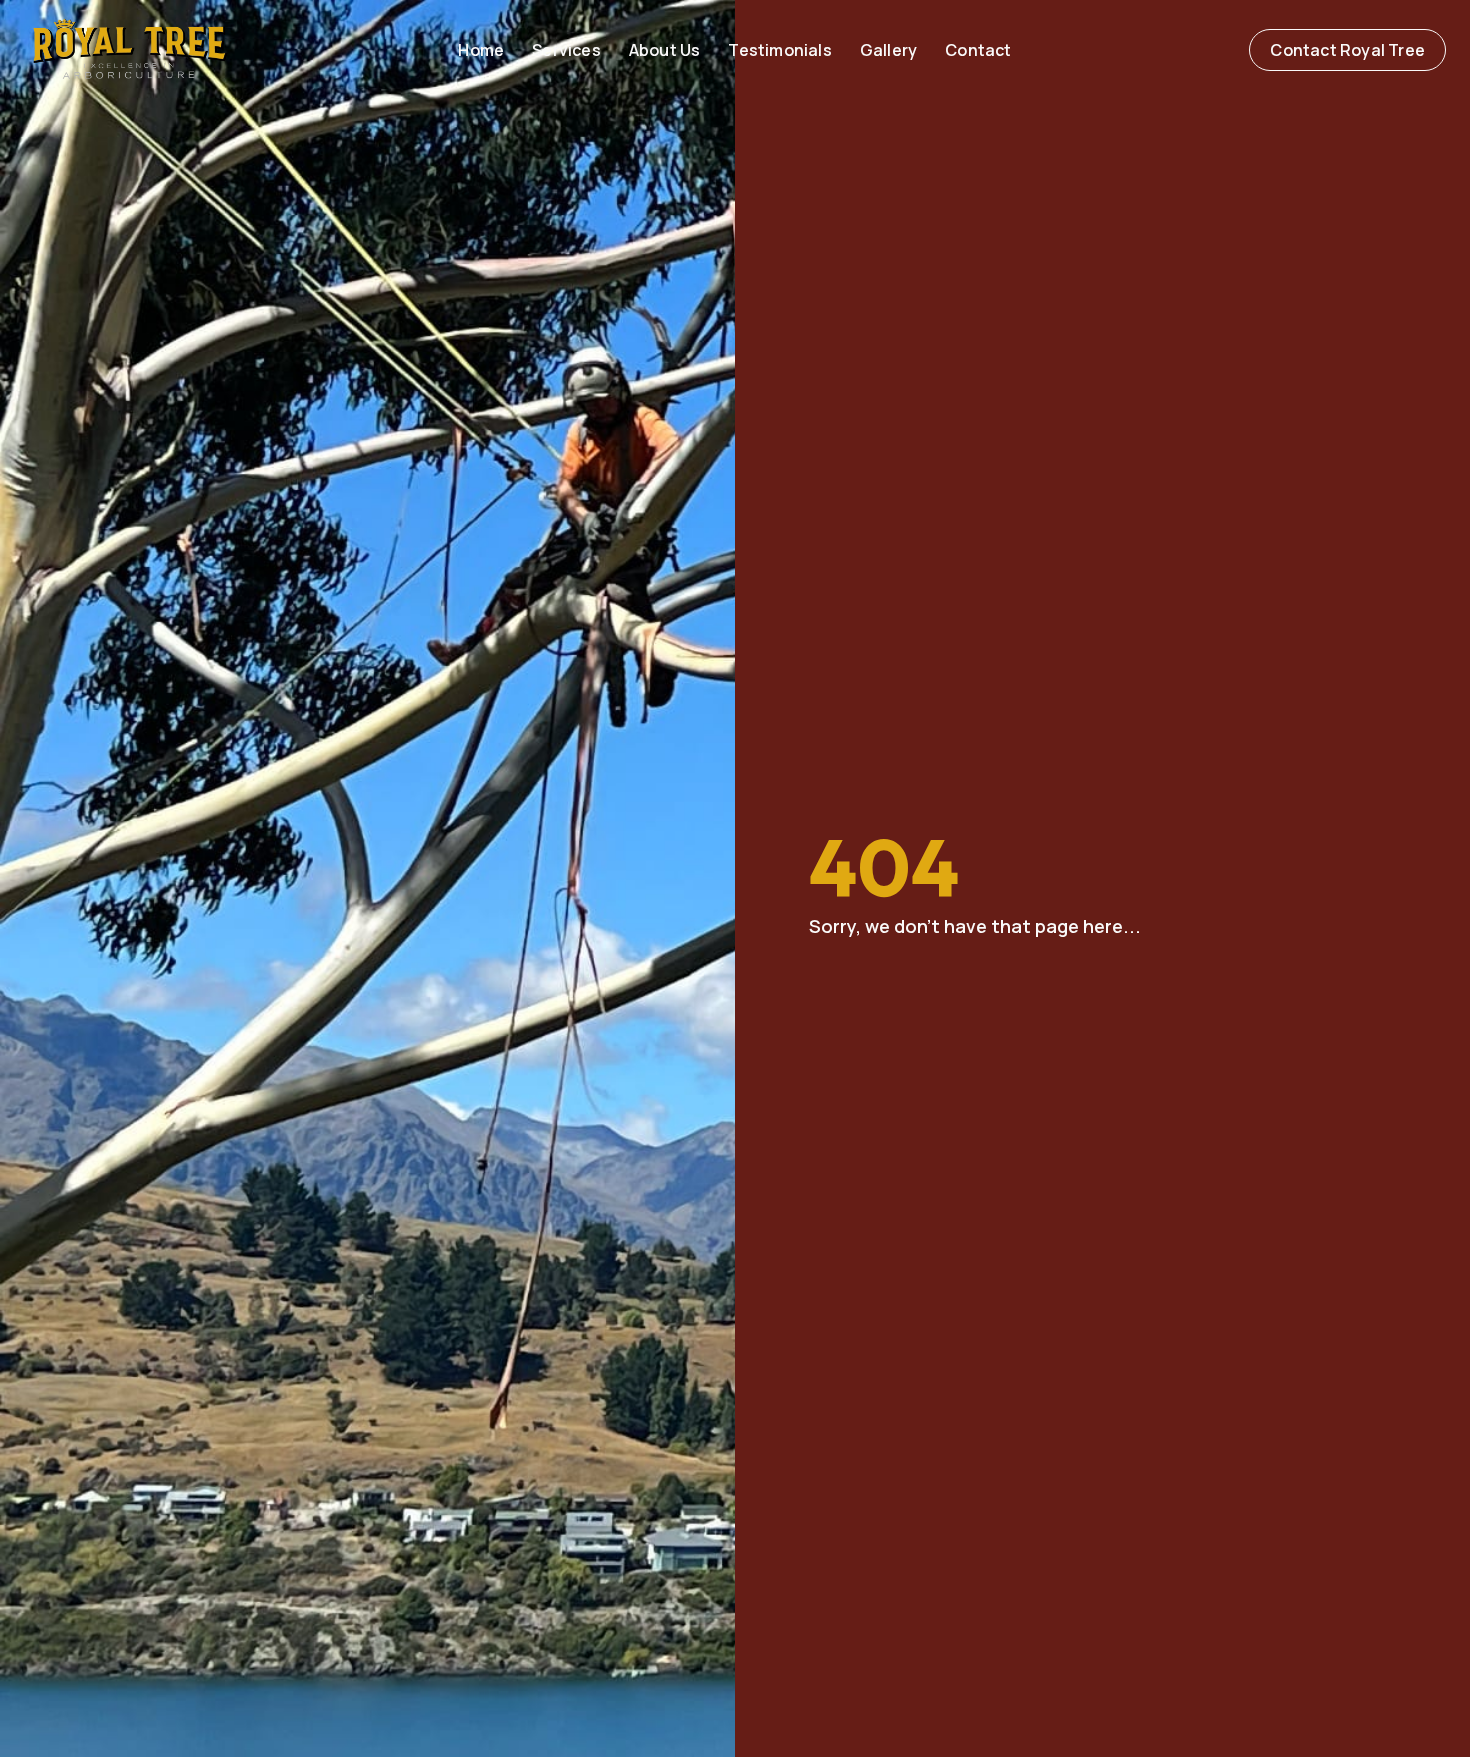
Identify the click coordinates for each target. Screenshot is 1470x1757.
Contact (978, 50)
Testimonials (779, 50)
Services (566, 50)
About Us (665, 50)
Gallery (888, 50)
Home (481, 50)
